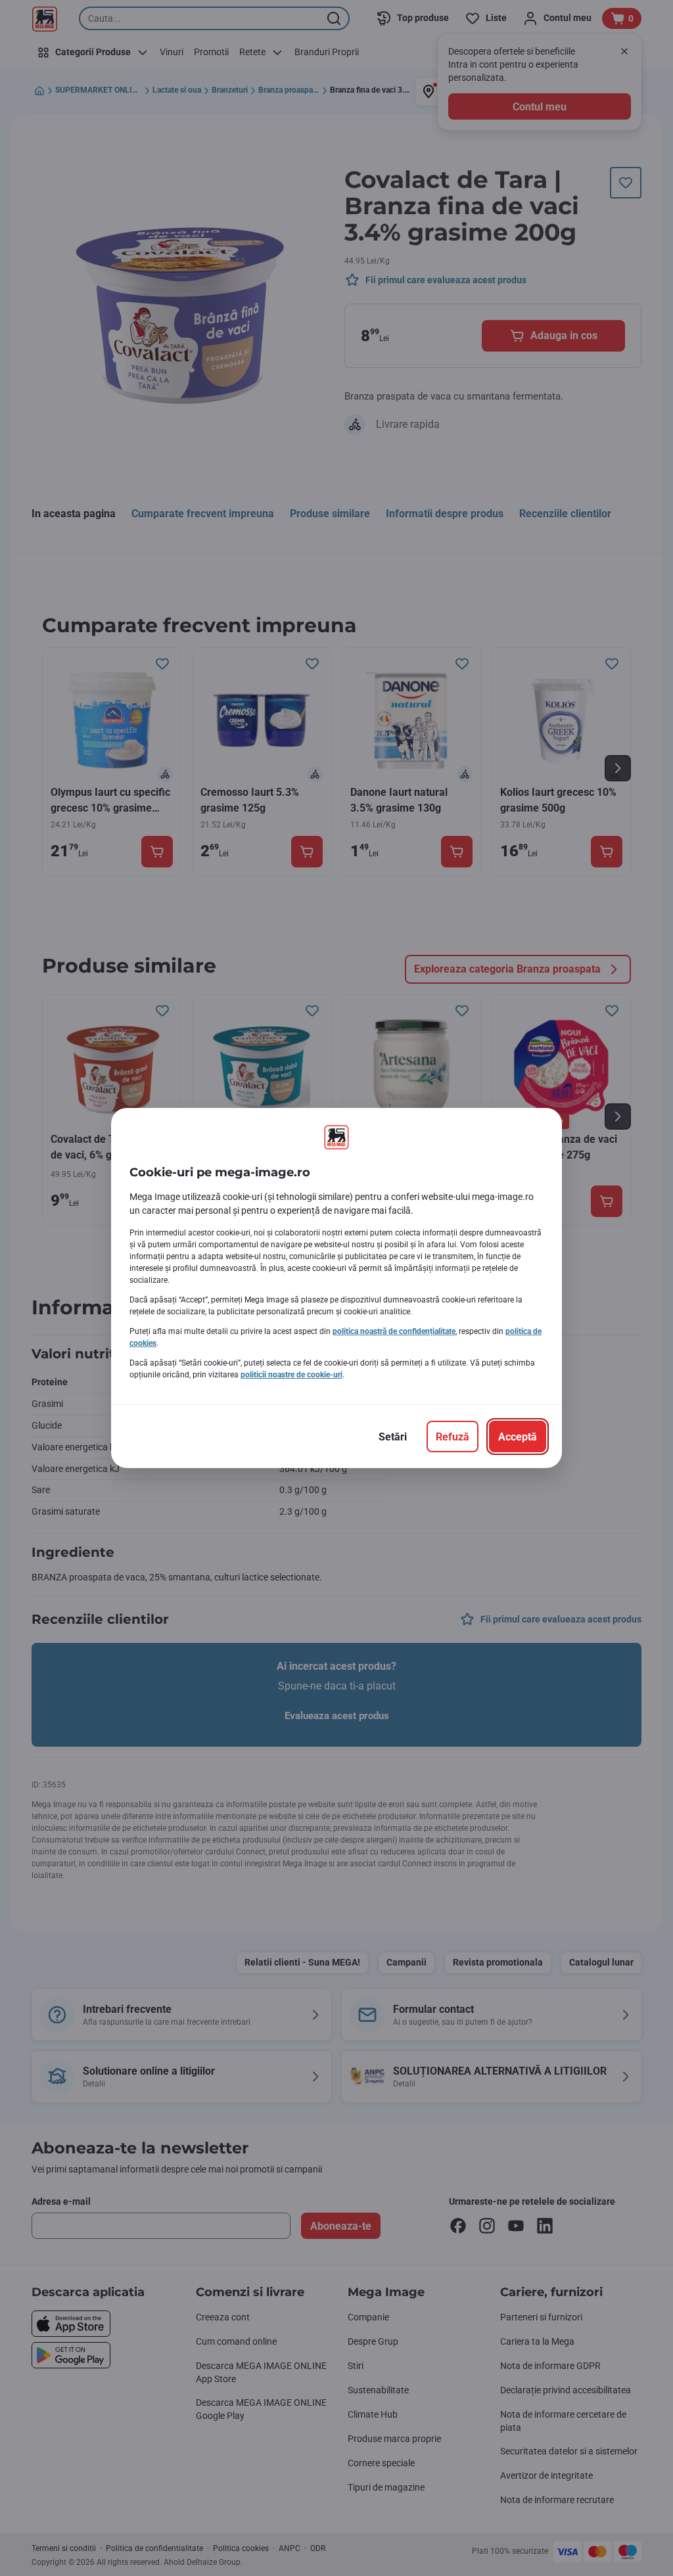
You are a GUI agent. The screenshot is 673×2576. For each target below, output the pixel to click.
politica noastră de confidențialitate (394, 1331)
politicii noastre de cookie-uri (291, 1375)
